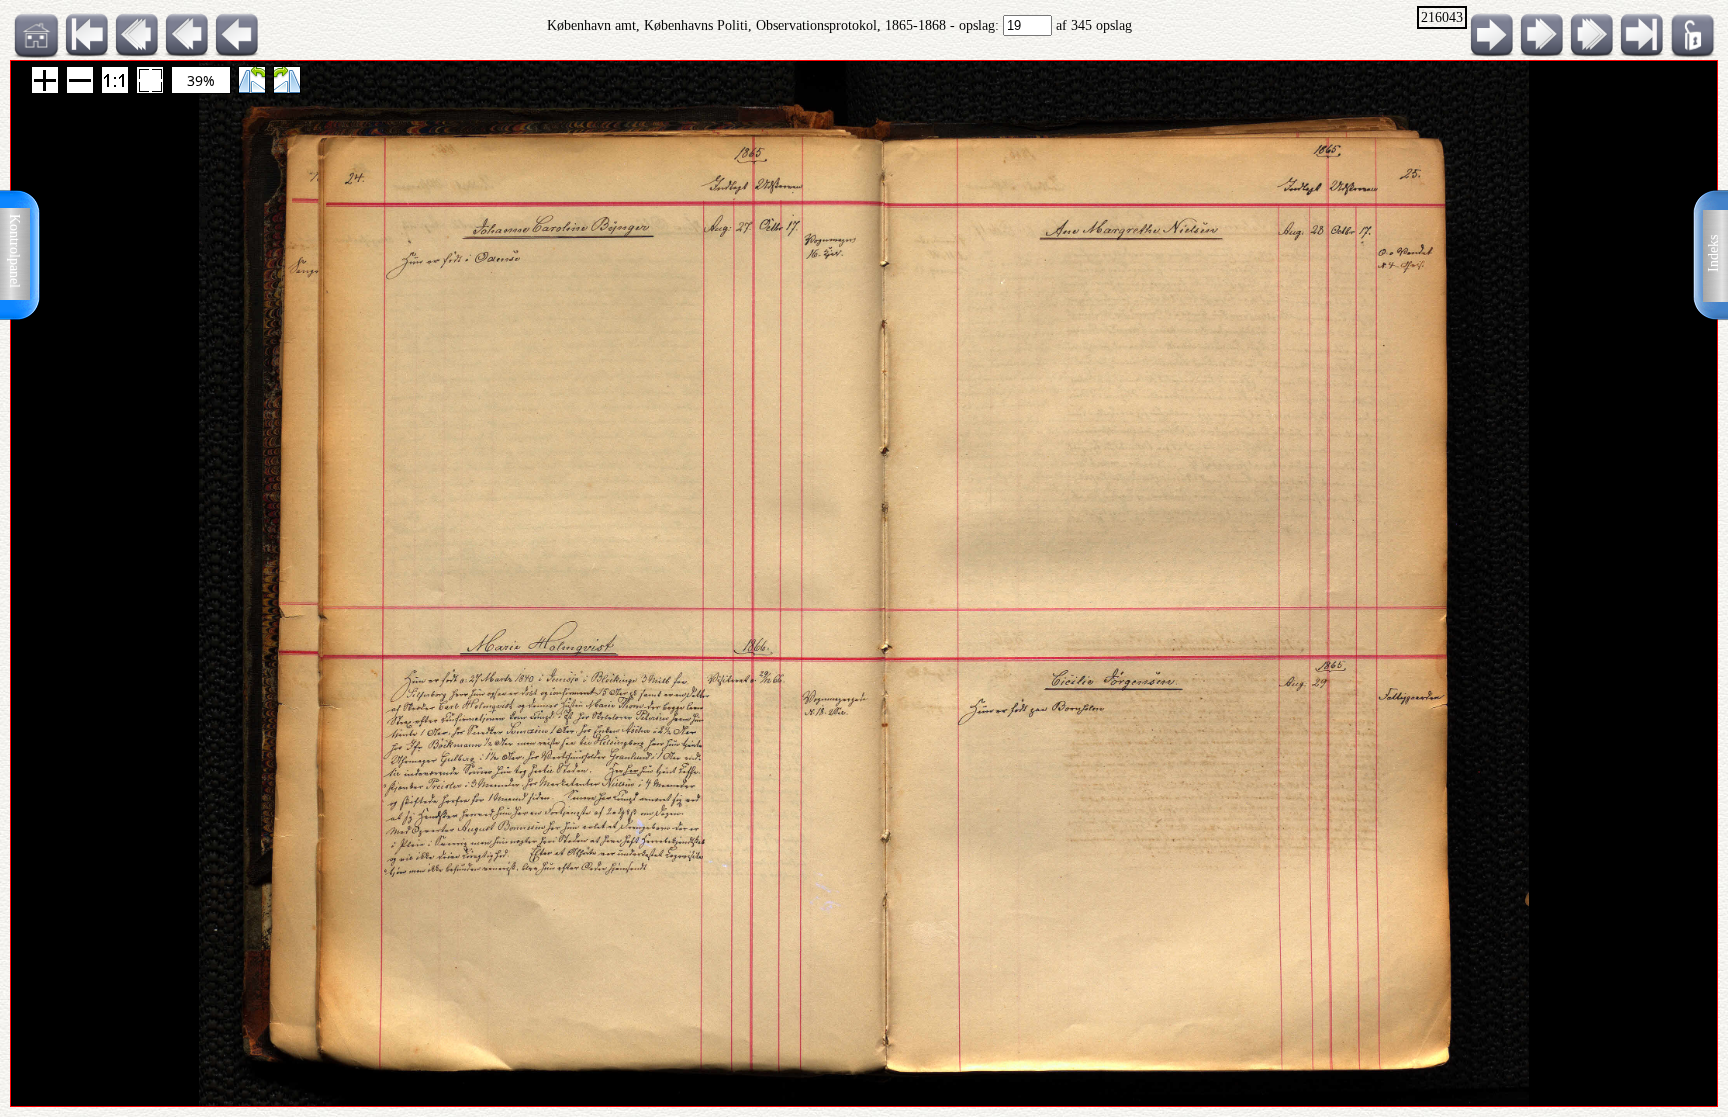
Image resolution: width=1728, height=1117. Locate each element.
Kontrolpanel (14, 251)
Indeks (1713, 253)
